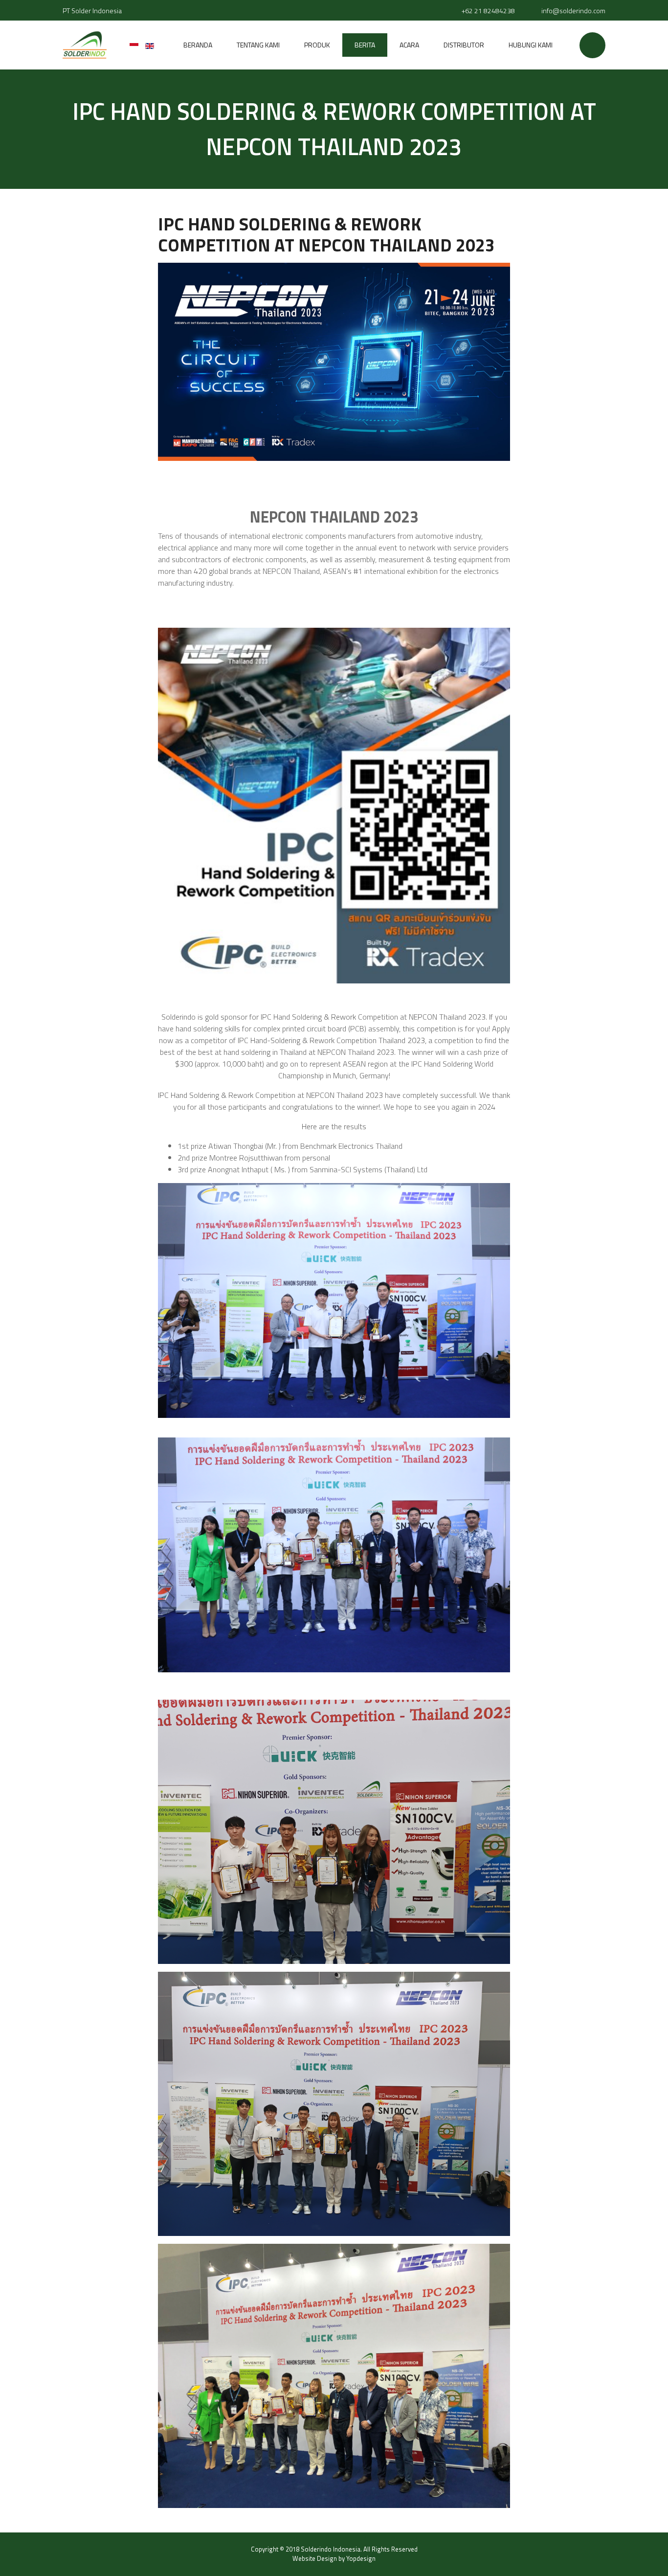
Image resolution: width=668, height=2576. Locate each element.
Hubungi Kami (531, 45)
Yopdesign (361, 2558)
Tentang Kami (258, 45)
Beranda (198, 45)
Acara (409, 45)
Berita (365, 45)
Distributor (464, 45)
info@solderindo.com (573, 11)
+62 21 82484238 (488, 11)
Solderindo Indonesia (331, 2549)
